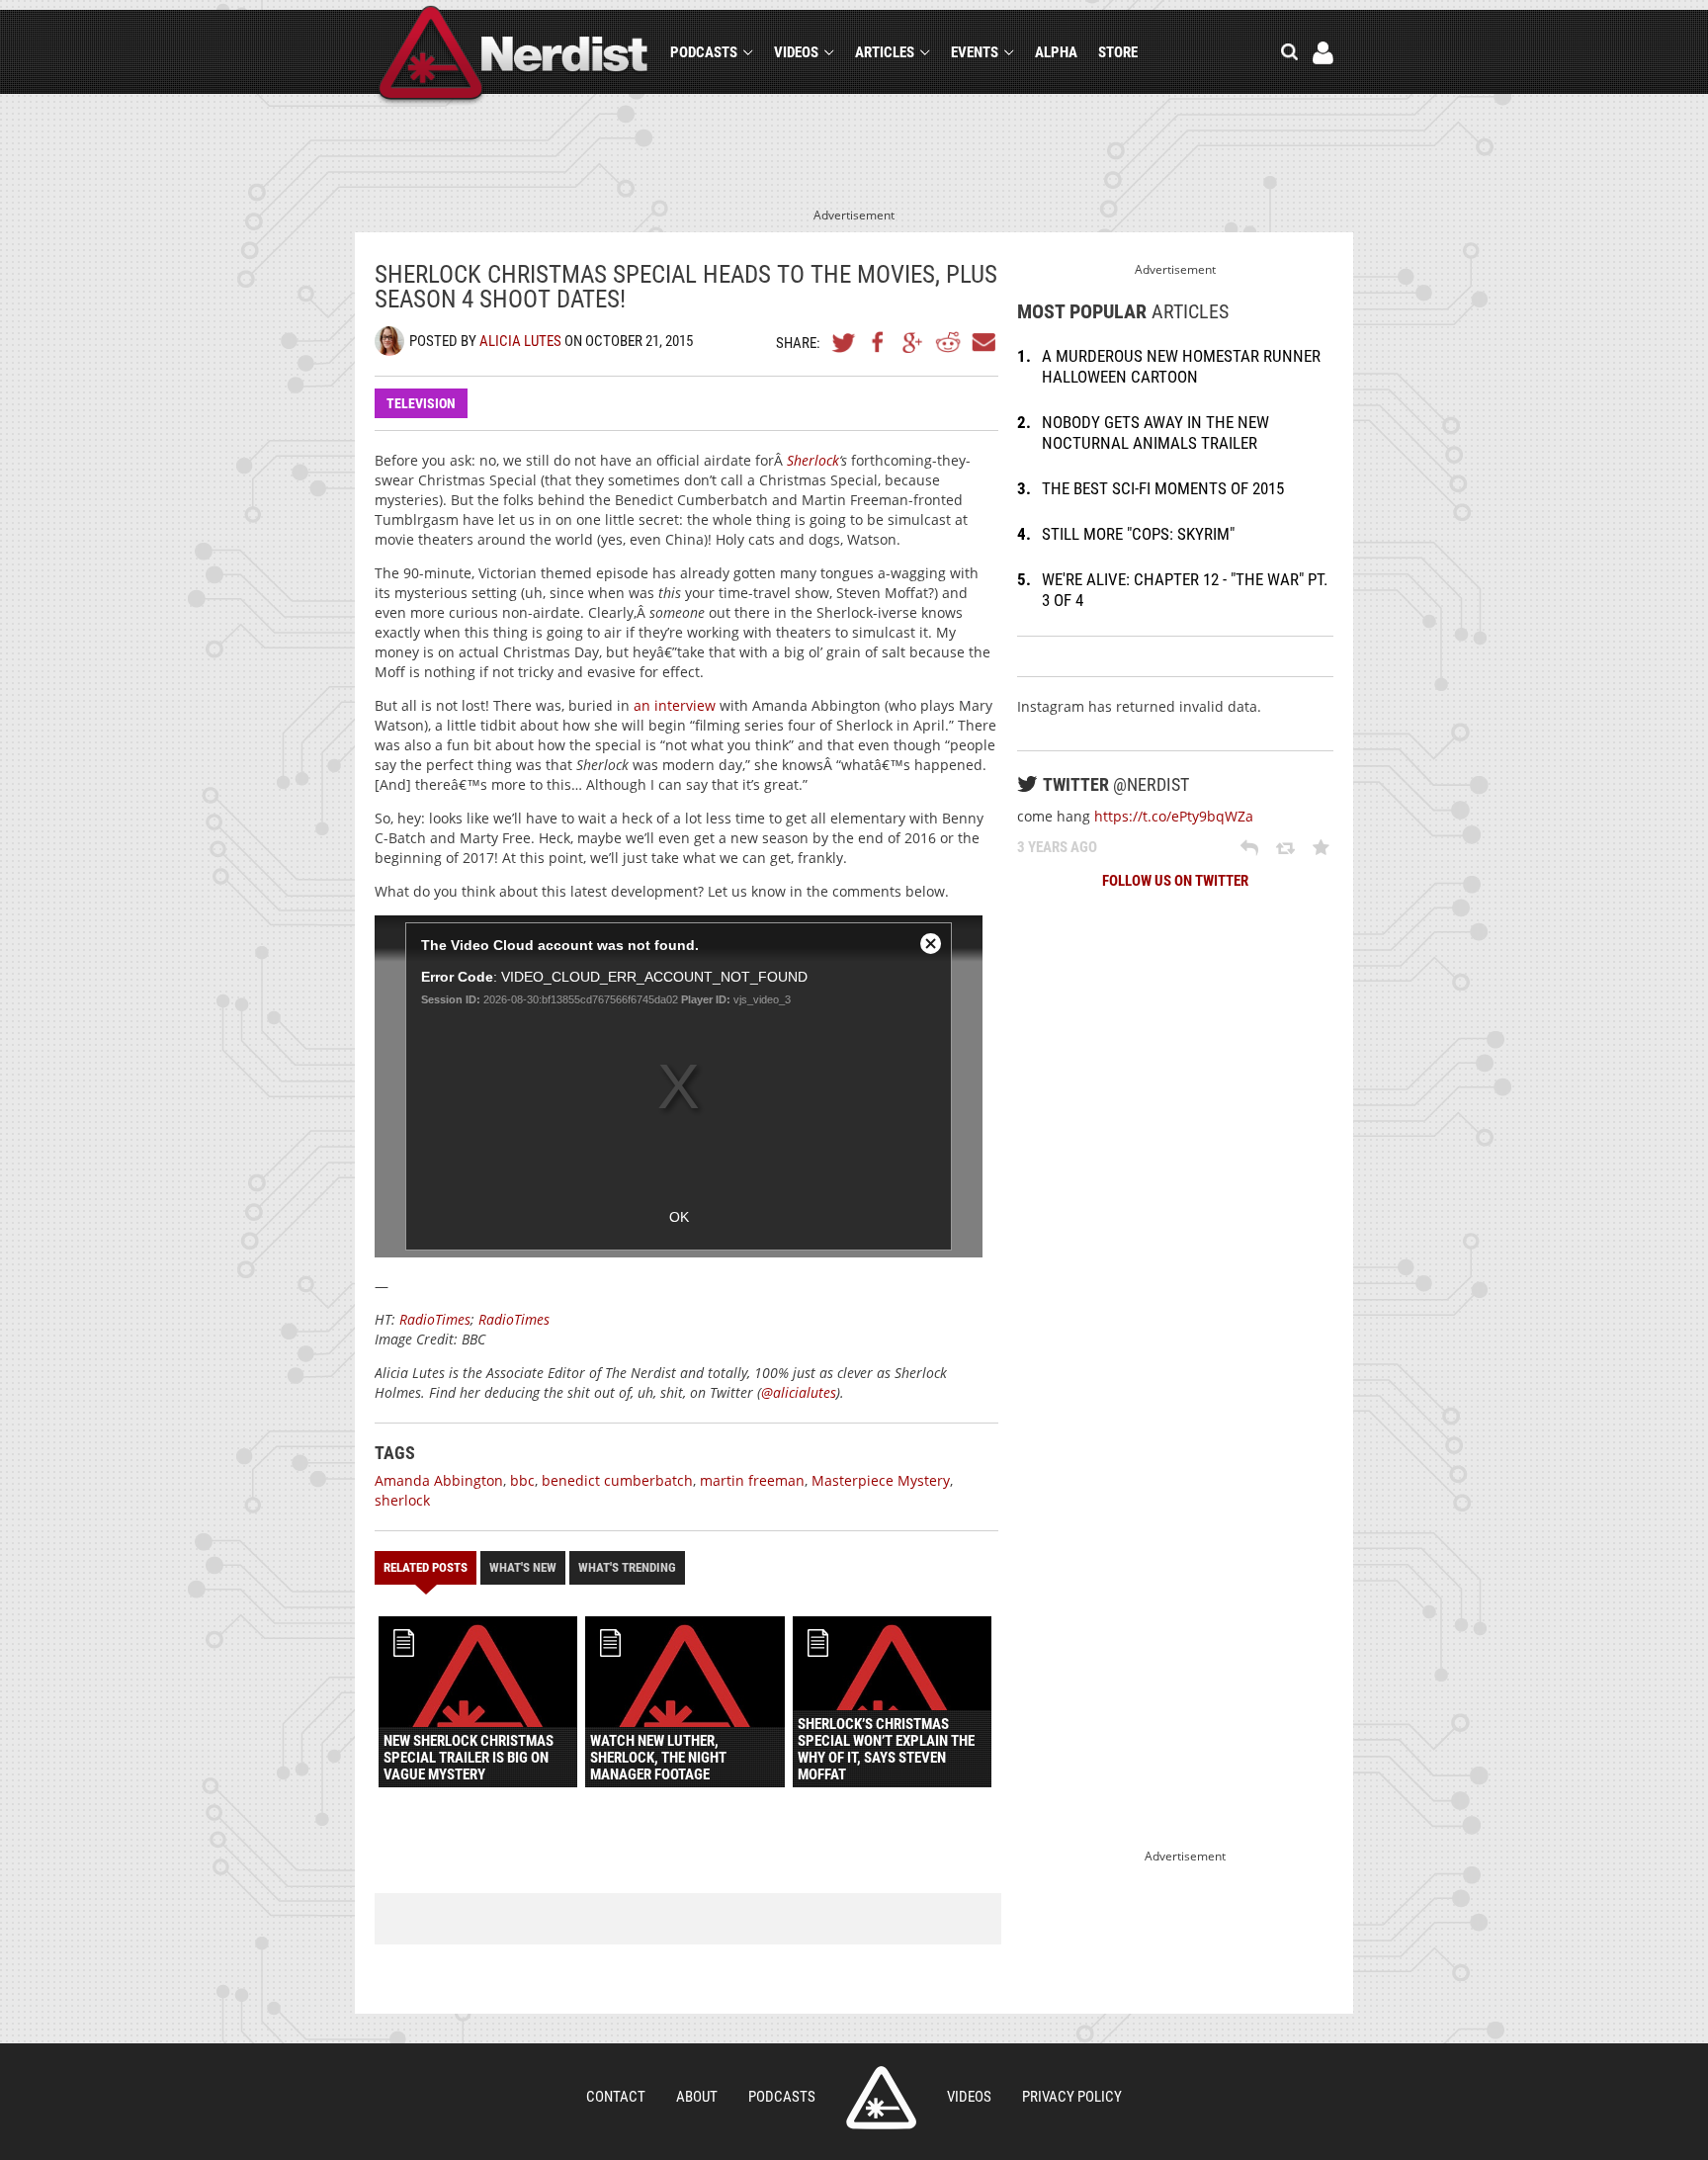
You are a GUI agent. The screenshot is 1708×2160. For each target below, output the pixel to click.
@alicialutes (799, 1392)
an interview (675, 705)
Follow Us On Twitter (1175, 881)
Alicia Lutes (520, 341)
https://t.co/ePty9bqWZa (1174, 816)
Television (421, 403)
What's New (523, 1567)
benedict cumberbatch (617, 1480)
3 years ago (1057, 847)
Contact (616, 2097)
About (697, 2097)
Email (982, 342)
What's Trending (627, 1567)
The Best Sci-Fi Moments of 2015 (1163, 488)
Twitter (844, 342)
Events (975, 52)
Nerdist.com (881, 2098)
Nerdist (513, 56)
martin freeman (752, 1480)
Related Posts (426, 1567)
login (1323, 53)
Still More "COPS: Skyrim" (1138, 534)
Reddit (948, 342)
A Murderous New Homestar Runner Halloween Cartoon (1181, 366)
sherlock (402, 1500)
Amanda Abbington (439, 1480)
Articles (885, 52)
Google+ (913, 342)
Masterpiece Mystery (881, 1480)
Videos (796, 52)
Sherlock (813, 460)
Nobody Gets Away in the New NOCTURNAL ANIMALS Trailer (1155, 432)
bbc (522, 1480)
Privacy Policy (1072, 2097)
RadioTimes (435, 1319)
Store (1118, 52)
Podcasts (704, 52)
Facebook (879, 342)
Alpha (1056, 52)
